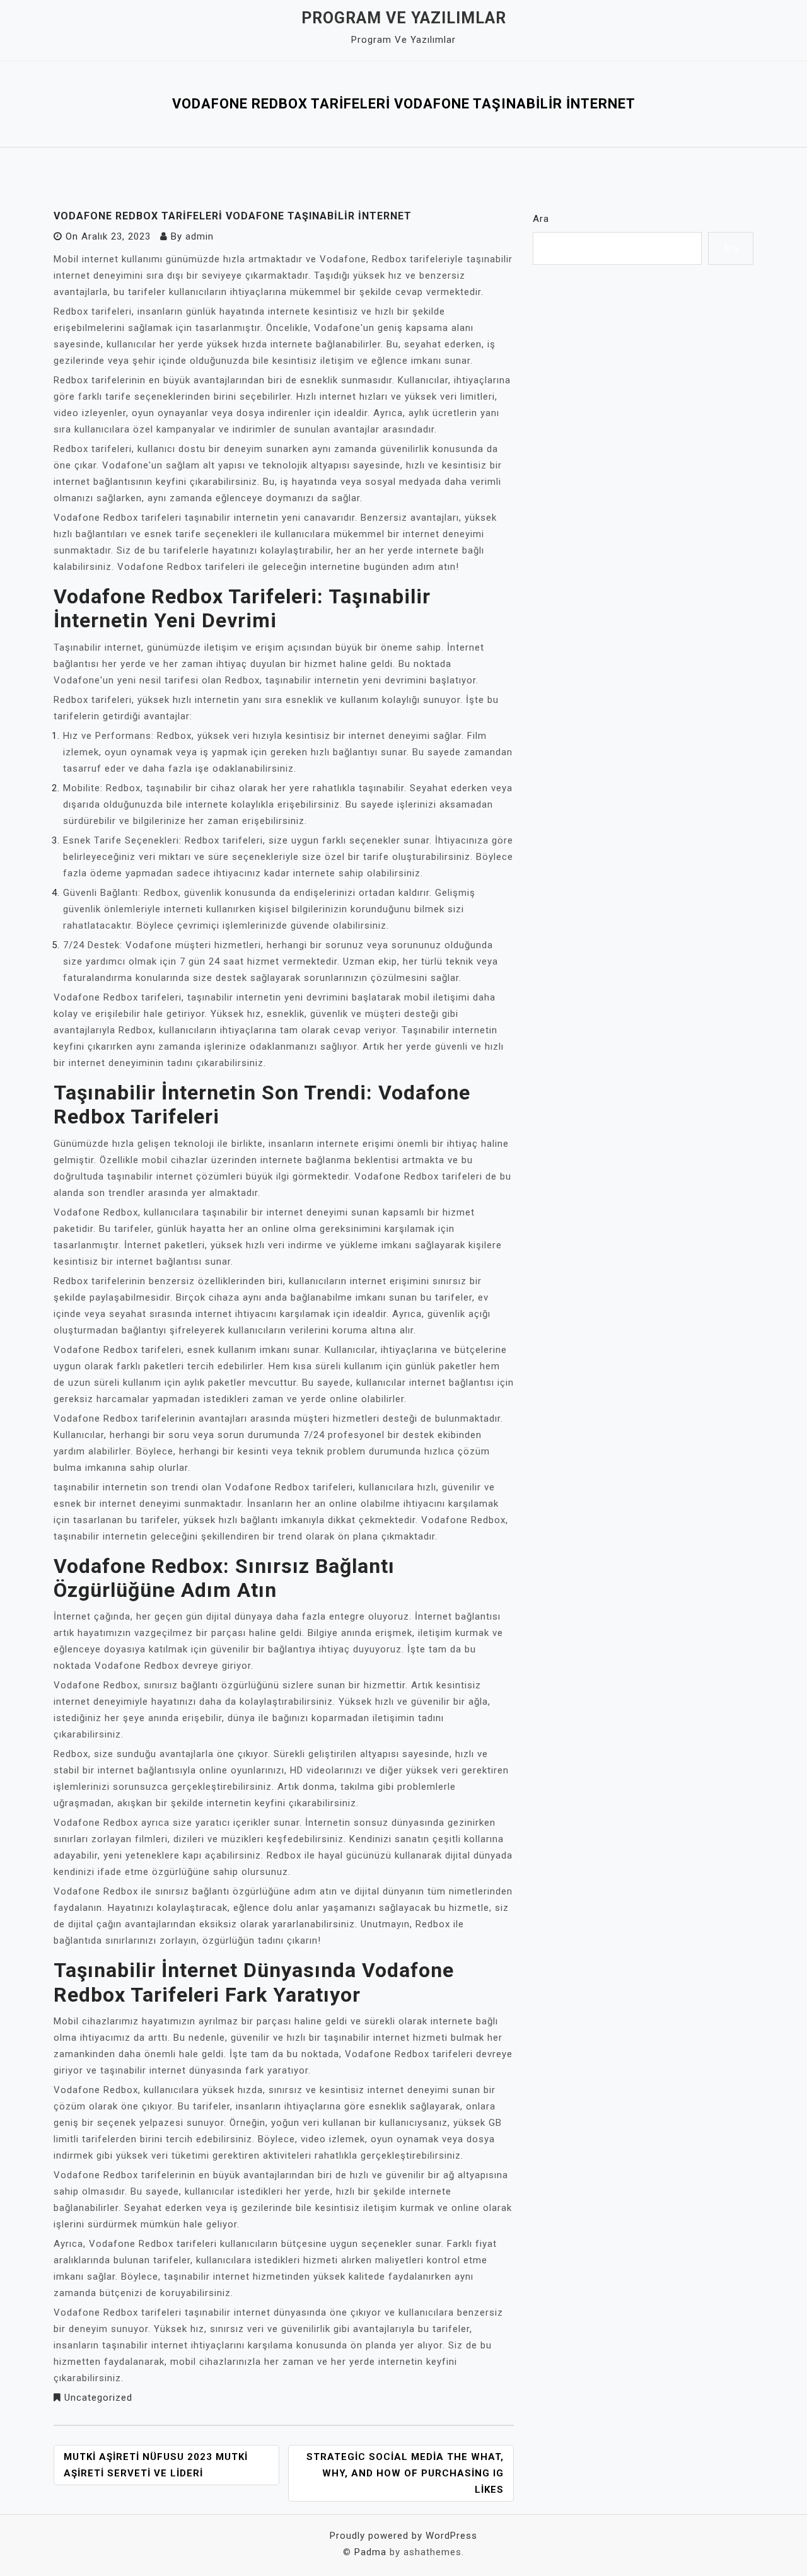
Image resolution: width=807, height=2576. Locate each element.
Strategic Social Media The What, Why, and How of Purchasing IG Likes (405, 2473)
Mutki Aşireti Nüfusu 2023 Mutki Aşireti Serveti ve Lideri (156, 2465)
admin (200, 236)
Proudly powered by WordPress (403, 2536)
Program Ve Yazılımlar (404, 18)
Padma (370, 2552)
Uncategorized (98, 2398)
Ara (541, 219)
